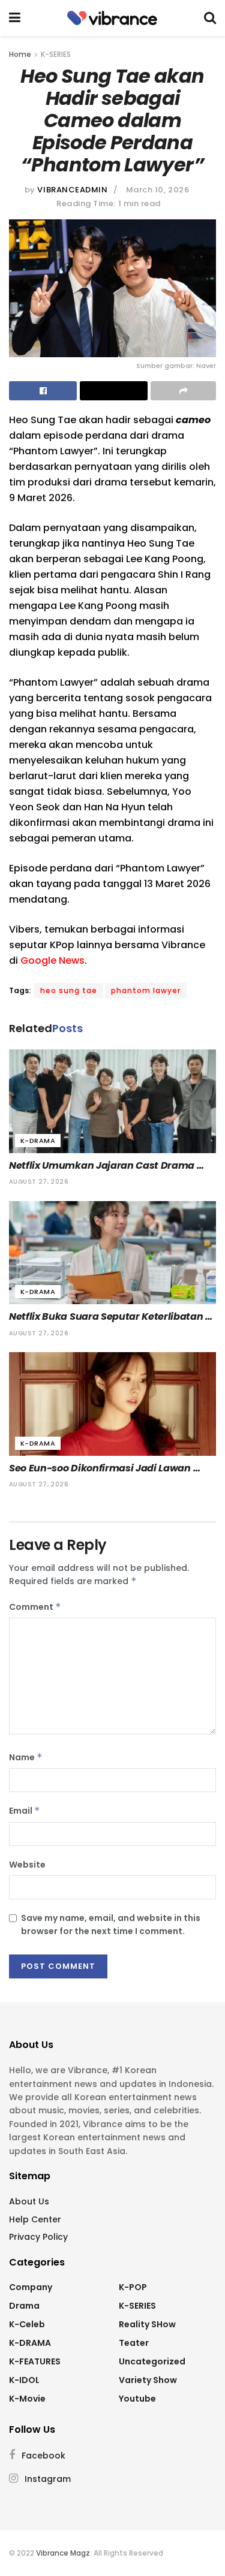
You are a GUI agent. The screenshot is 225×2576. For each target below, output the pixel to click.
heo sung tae (69, 990)
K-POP (133, 2287)
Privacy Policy (38, 2237)
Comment (35, 1607)
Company (31, 2287)
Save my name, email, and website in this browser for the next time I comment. (111, 1925)
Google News (52, 960)
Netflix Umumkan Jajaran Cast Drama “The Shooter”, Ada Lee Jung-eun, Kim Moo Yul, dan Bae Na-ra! (103, 1166)
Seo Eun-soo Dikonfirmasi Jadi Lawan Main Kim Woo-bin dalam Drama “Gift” (104, 1468)
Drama (24, 2306)
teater (134, 2343)
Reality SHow (147, 2324)
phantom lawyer (146, 990)
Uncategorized (152, 2361)
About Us (29, 2201)
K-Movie (27, 2399)
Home (20, 54)
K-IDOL (24, 2380)
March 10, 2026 (157, 190)
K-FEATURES (35, 2361)
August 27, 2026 (39, 1182)
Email (25, 1811)
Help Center (35, 2219)
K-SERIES (56, 54)
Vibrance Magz (63, 2553)
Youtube (137, 2399)
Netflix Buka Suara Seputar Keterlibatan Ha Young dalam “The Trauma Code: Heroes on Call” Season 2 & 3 (107, 1317)
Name (26, 1757)
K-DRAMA (38, 1141)
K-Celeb (27, 2324)
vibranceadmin (72, 190)
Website (27, 1865)
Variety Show (148, 2380)
